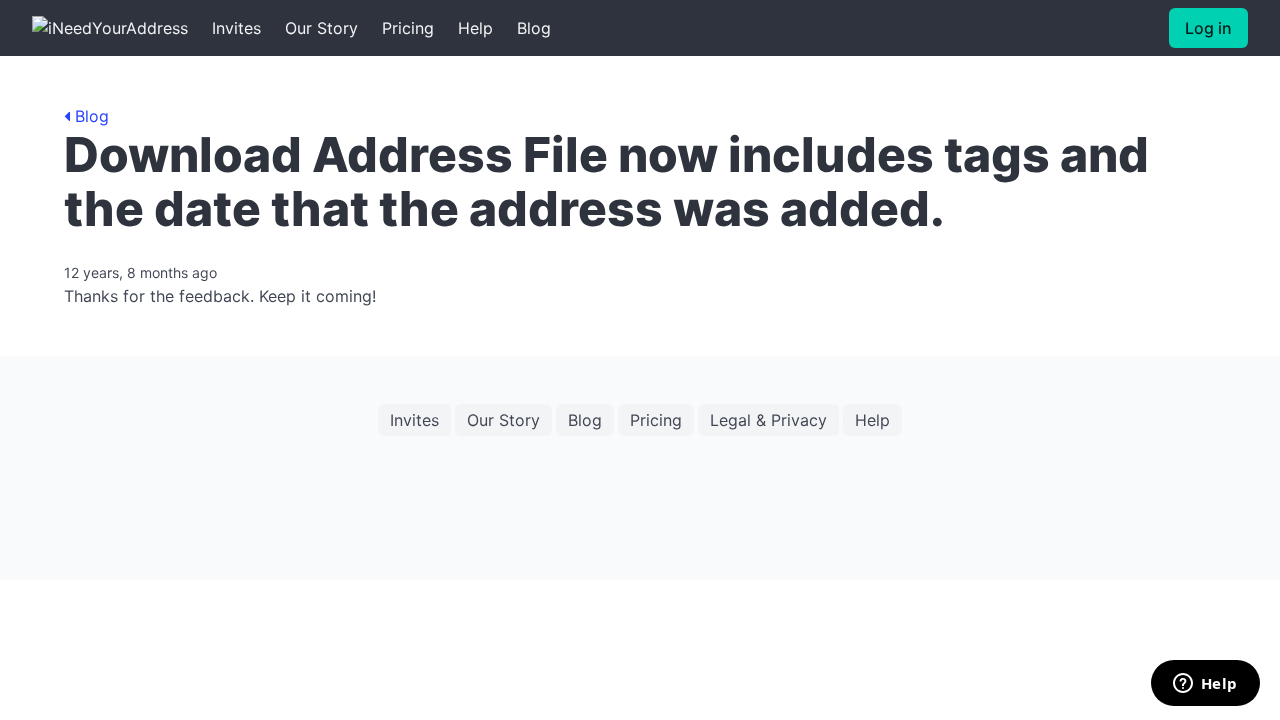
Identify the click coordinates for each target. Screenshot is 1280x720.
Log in (1208, 28)
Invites (236, 28)
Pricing (408, 28)
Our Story (321, 28)
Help (475, 28)
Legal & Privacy (768, 420)
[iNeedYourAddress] (110, 28)
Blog (534, 28)
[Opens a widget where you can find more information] (1205, 685)
